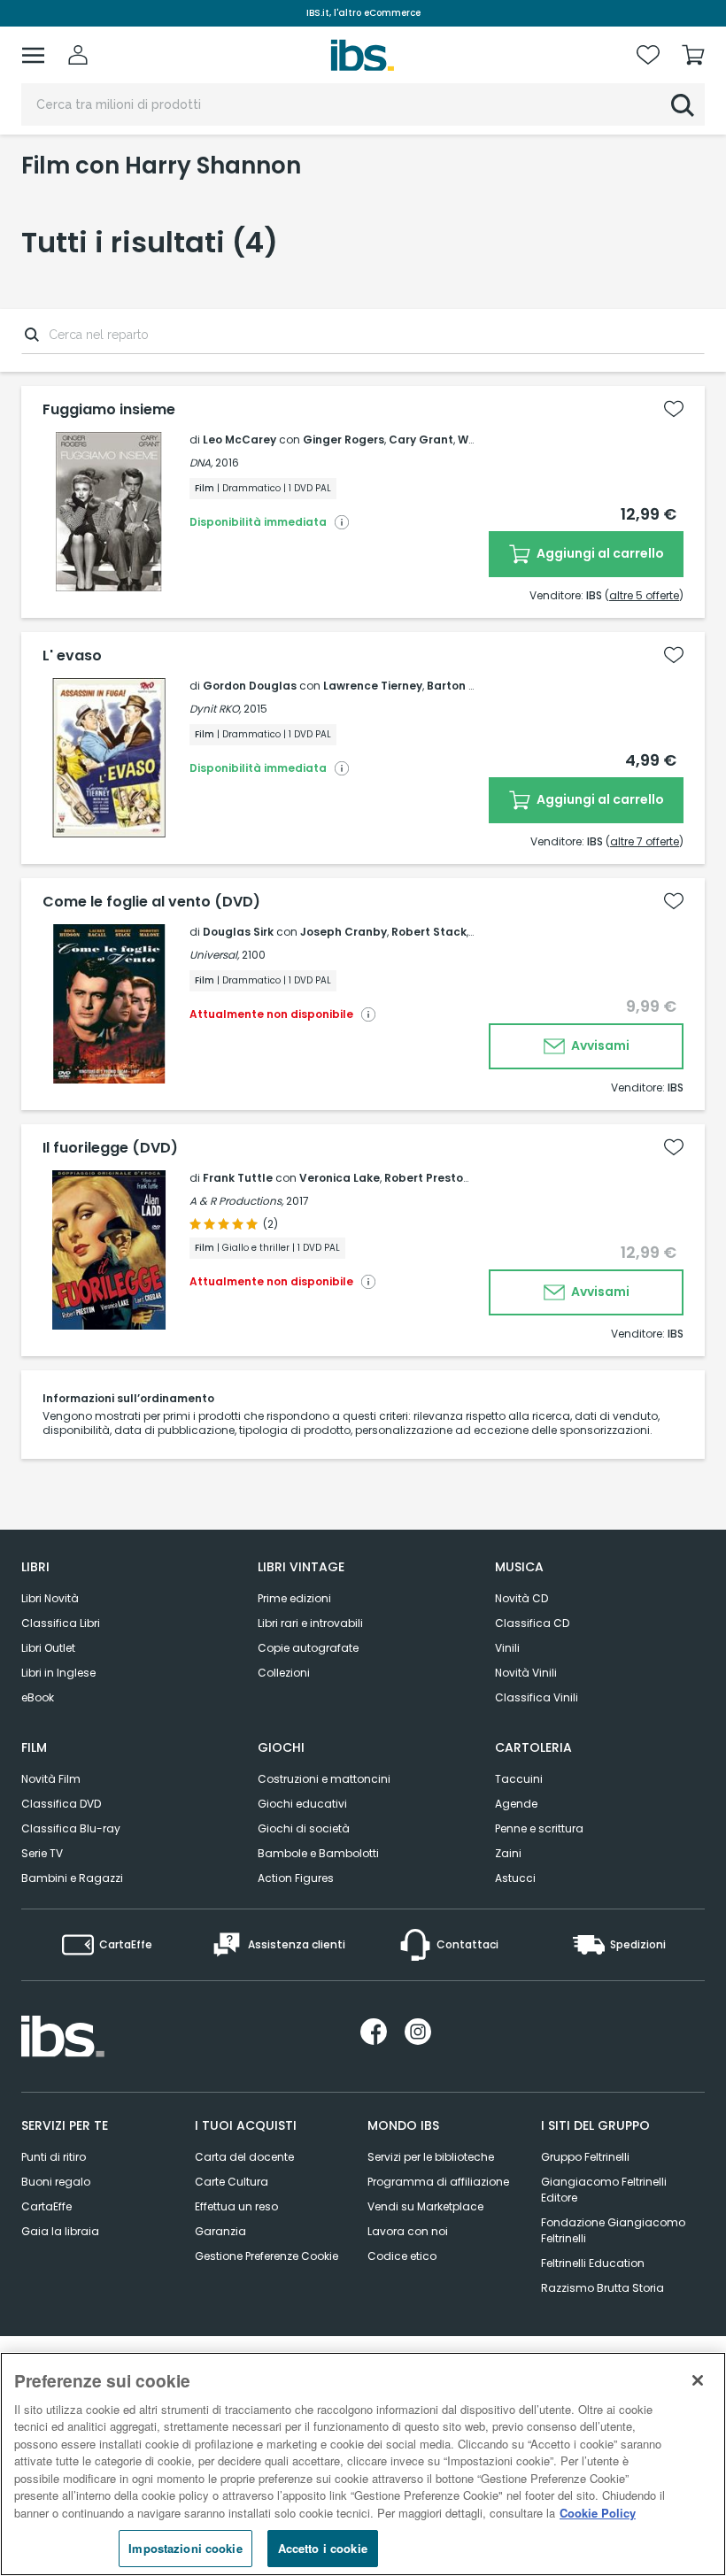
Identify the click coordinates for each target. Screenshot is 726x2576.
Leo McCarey (239, 440)
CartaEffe (46, 2206)
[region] (363, 2464)
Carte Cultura (232, 2182)
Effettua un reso (236, 2206)
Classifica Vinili (537, 1697)
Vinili (507, 1648)
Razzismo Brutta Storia (602, 2288)
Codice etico (402, 2256)
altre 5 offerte (644, 595)
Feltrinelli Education (593, 2263)
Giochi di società (304, 1828)
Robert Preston (427, 1178)
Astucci (515, 1878)
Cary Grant (421, 440)
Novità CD (521, 1598)
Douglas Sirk (238, 932)
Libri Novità (50, 1598)
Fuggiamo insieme (109, 410)
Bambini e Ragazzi (72, 1878)
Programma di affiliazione (438, 2182)
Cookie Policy (598, 2513)
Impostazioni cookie (185, 2548)
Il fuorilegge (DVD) (110, 1148)
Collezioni (284, 1673)
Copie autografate (308, 1648)
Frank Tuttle (238, 1178)
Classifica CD (532, 1623)
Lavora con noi (408, 2231)
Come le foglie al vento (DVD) (151, 902)
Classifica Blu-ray (71, 1828)
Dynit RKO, (215, 709)
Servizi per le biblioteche (431, 2157)
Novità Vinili (526, 1673)
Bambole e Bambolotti (318, 1853)
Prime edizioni (294, 1598)
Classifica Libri (61, 1623)
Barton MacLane (474, 686)
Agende (516, 1804)
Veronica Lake (340, 1178)
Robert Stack (429, 932)
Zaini (508, 1853)
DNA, (201, 463)
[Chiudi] (698, 2380)
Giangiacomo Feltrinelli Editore (604, 2190)
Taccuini (519, 1779)
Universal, (214, 955)
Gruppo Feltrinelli (585, 2157)
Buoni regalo (56, 2182)
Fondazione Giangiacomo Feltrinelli (613, 2230)
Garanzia (220, 2231)
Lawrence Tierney (373, 686)
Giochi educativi (302, 1804)
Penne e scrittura (539, 1828)
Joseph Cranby (344, 932)
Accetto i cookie (323, 2548)
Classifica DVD (61, 1804)
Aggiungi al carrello (599, 553)
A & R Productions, (236, 1201)
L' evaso (72, 656)
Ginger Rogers (344, 440)
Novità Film (51, 1779)
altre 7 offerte (645, 841)
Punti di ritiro (54, 2157)
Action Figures (296, 1878)
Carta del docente (244, 2157)
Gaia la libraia (60, 2231)
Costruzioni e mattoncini (324, 1779)
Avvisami (599, 1045)
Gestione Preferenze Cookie (266, 2256)
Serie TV (42, 1853)
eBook (38, 1697)
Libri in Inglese (58, 1673)
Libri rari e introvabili (310, 1623)
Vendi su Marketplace (425, 2206)
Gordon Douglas (250, 686)
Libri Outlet (48, 1648)
